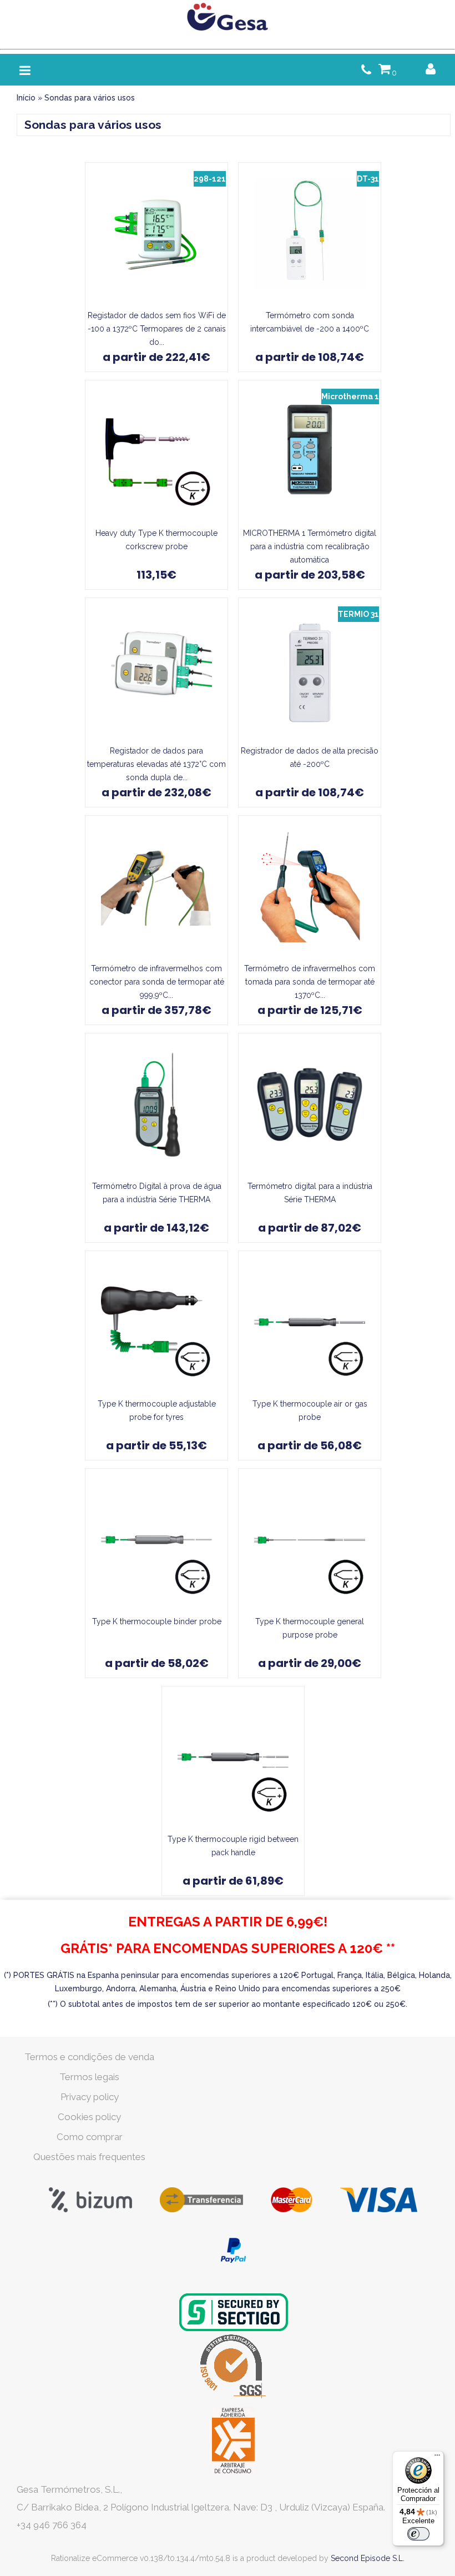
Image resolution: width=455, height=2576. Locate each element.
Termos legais (89, 2077)
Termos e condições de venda (89, 2057)
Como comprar (90, 2137)
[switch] (418, 2534)
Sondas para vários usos (90, 98)
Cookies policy (89, 2117)
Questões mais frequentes (89, 2157)
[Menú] (437, 2458)
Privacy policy (90, 2097)
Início (26, 98)
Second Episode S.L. (368, 2558)
